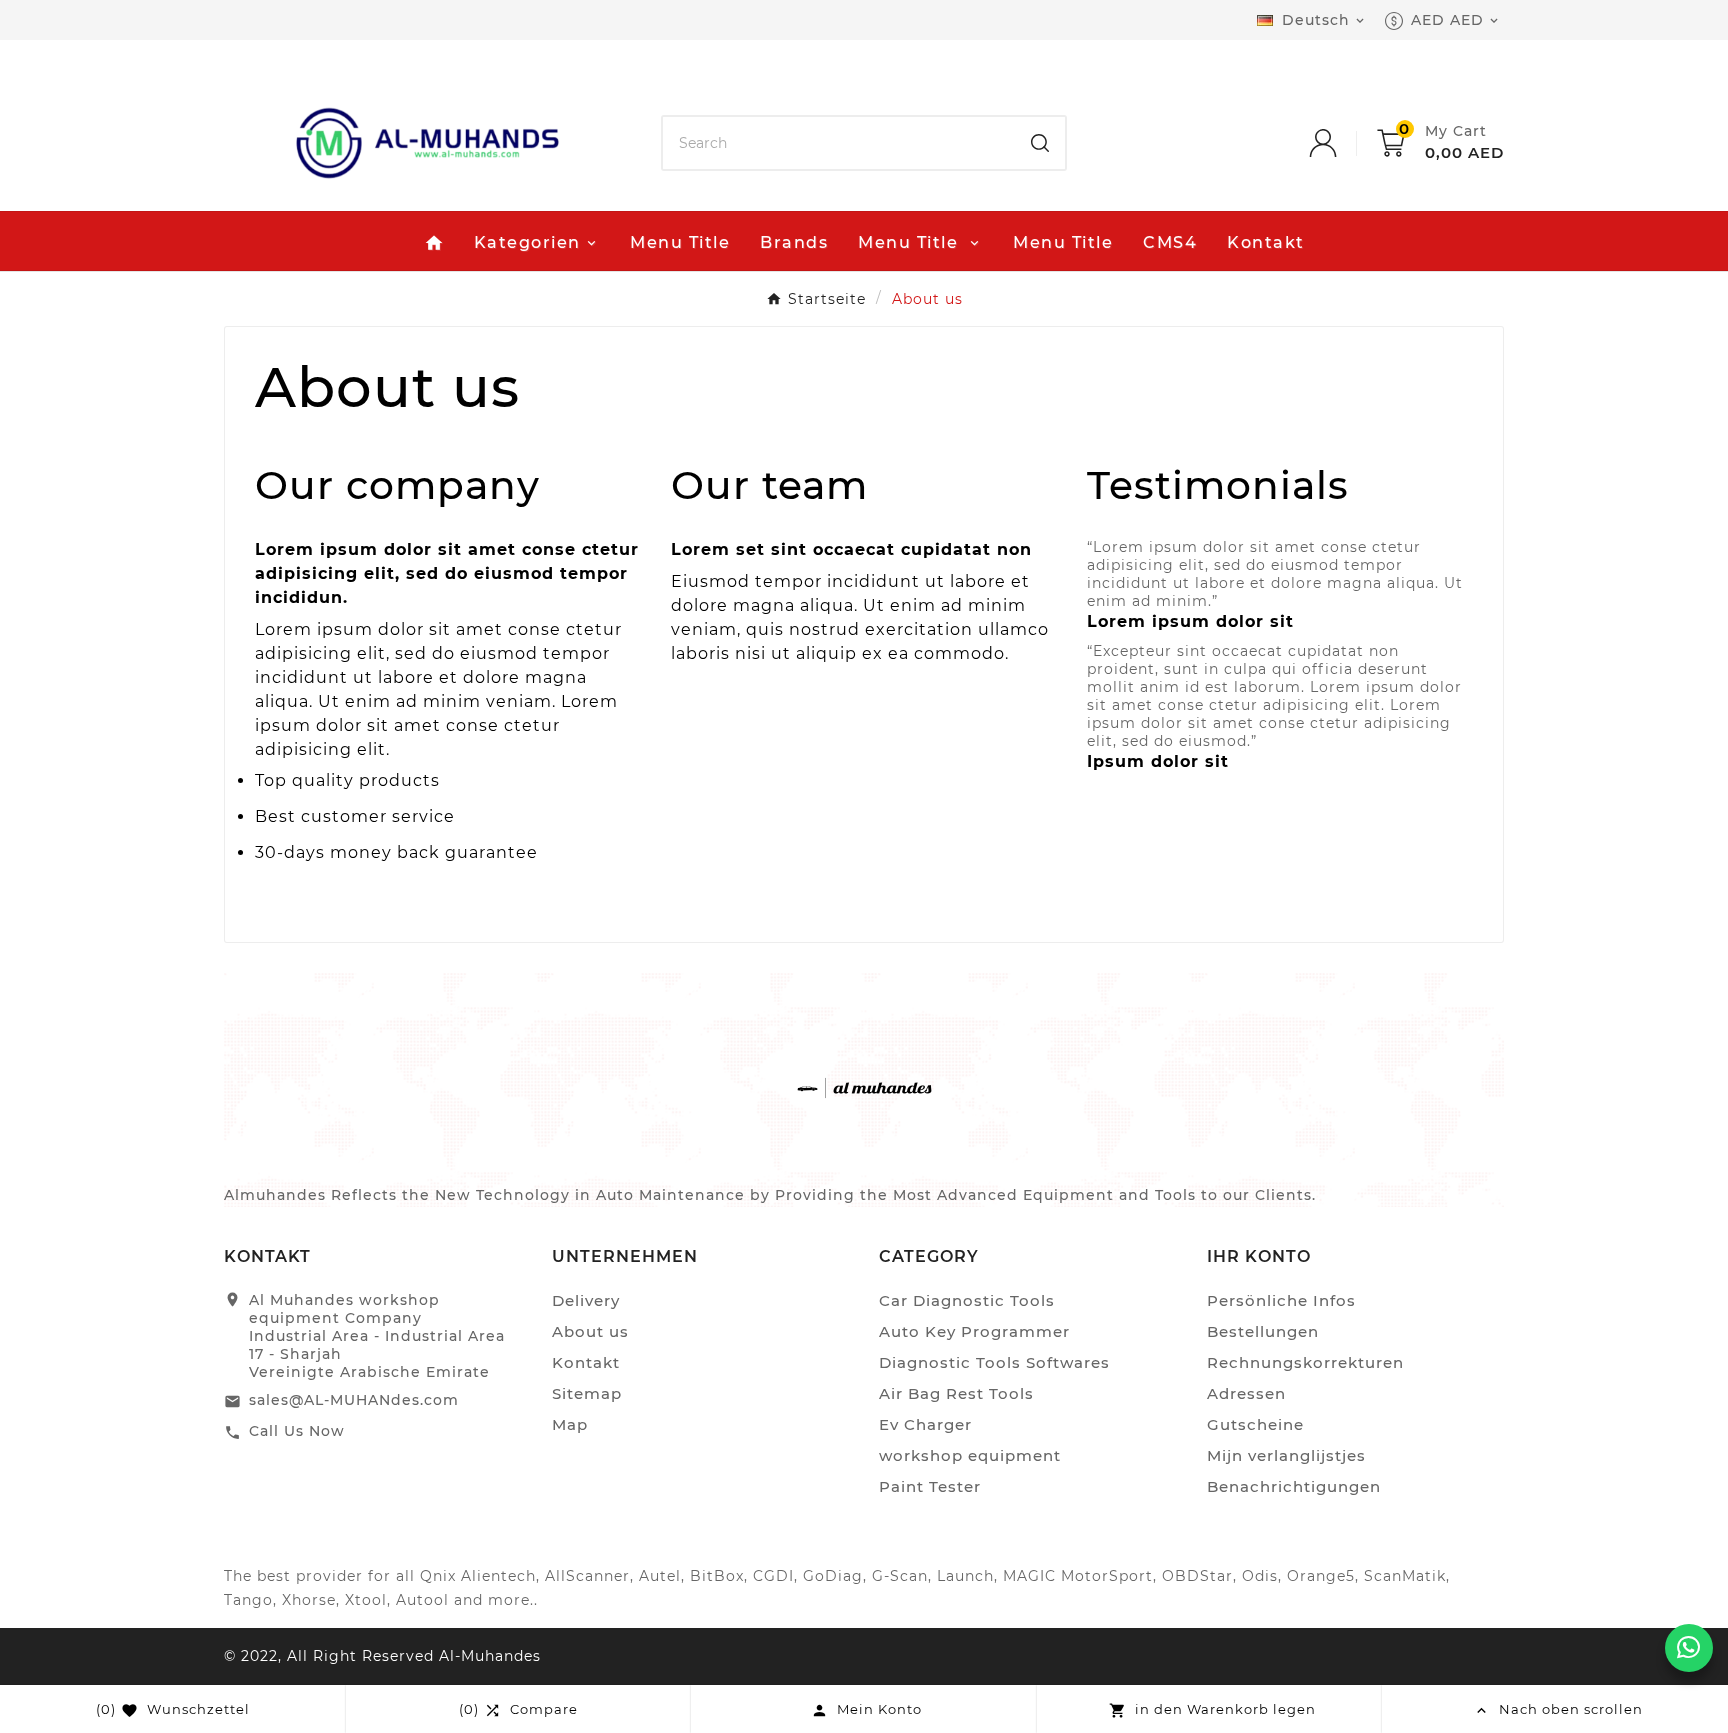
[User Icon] (1343, 143)
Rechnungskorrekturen (1305, 1362)
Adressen (1246, 1393)
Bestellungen (1263, 1331)
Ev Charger (925, 1424)
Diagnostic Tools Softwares (994, 1362)
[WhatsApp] (1689, 1648)
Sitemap (587, 1393)
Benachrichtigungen (1294, 1486)
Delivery (586, 1300)
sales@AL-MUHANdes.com (354, 1400)
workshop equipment (970, 1455)
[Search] (1040, 143)
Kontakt (586, 1362)
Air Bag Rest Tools (956, 1393)
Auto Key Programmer (974, 1331)
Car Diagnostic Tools (967, 1300)
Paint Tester (930, 1486)
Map (570, 1424)
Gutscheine (1255, 1424)
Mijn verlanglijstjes (1286, 1455)
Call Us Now (297, 1431)
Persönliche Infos (1281, 1300)
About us (590, 1331)
